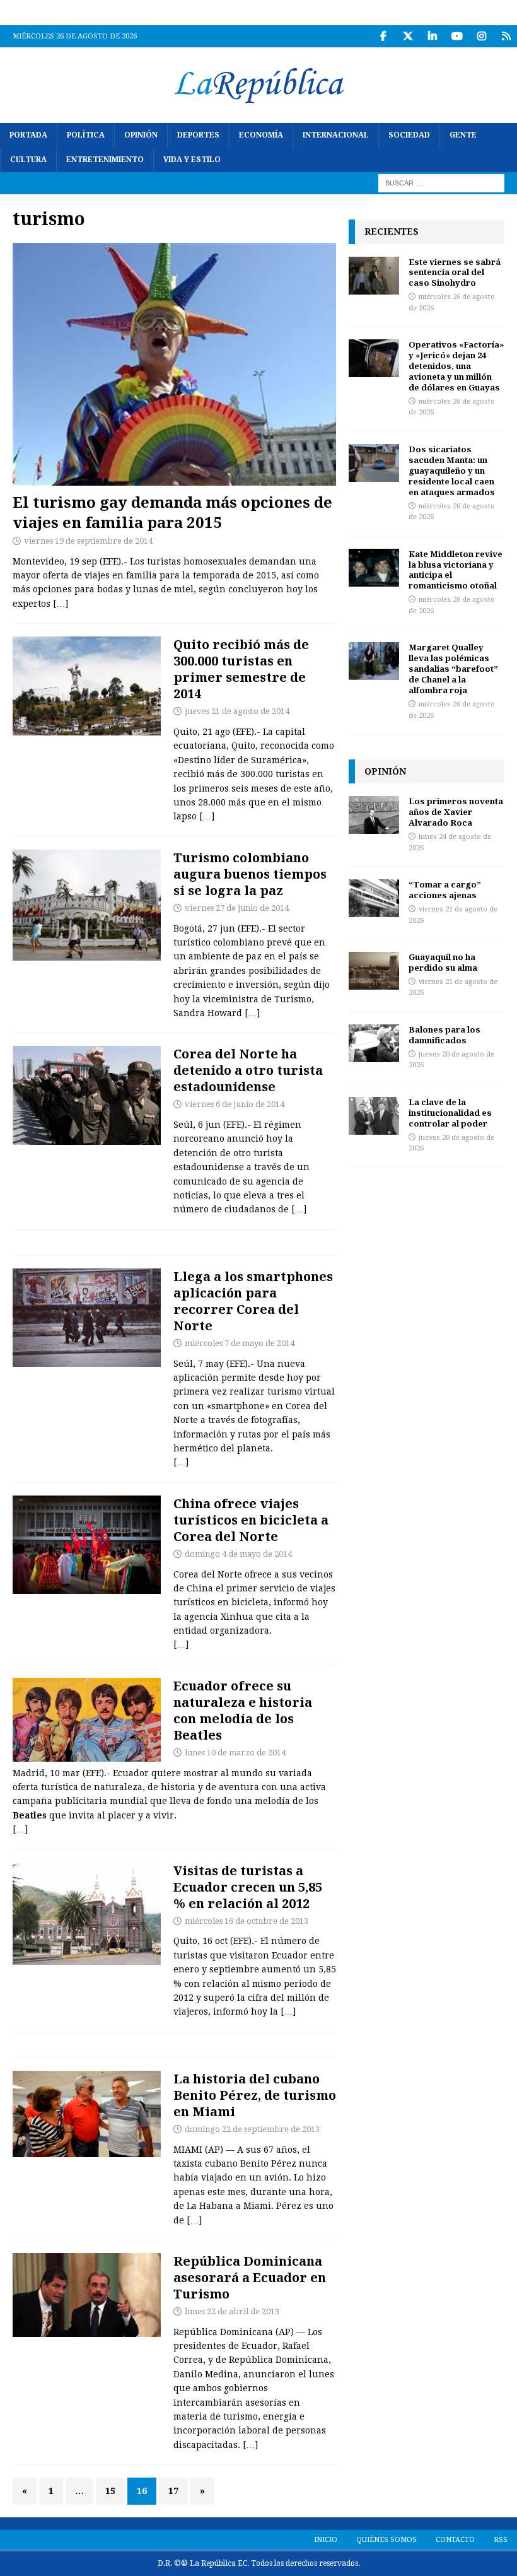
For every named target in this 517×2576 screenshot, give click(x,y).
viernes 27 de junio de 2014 (237, 908)
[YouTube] (457, 36)
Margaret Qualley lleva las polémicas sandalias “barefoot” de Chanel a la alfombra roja (453, 669)
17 (173, 2491)
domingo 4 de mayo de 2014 (238, 1554)
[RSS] (506, 36)
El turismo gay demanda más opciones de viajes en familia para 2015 (172, 512)
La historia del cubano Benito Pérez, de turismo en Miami (255, 2095)
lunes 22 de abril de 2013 (232, 2311)
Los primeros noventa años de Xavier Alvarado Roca (456, 812)
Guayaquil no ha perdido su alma (443, 962)
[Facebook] (383, 36)
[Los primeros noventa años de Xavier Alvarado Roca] (374, 815)
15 (110, 2491)
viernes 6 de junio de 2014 (235, 1104)
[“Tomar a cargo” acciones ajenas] (374, 898)
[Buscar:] (441, 183)
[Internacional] (87, 1095)
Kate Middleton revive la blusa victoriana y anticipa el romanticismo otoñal (456, 570)
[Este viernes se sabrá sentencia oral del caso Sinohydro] (374, 276)
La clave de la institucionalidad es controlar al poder (450, 1113)
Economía (261, 135)
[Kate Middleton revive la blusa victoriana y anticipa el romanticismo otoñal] (374, 568)
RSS (501, 2540)
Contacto (455, 2540)
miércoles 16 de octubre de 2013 (247, 1921)
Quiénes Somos (386, 2540)
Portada (28, 135)
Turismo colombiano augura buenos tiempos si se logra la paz (250, 874)
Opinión (141, 135)
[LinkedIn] (432, 36)
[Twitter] (408, 36)
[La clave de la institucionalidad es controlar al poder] (374, 1116)
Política (86, 135)
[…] (61, 604)
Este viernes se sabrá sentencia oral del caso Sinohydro (455, 272)
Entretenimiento (105, 160)
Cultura (28, 160)
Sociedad (409, 135)
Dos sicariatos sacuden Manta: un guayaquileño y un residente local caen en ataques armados (452, 471)
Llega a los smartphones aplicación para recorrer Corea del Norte (253, 1301)
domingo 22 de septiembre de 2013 (252, 2129)
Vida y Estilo (192, 160)
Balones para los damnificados (444, 1035)
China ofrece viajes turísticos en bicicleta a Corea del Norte (251, 1520)
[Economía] (87, 905)
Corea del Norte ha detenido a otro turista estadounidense (248, 1070)
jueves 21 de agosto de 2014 (237, 711)
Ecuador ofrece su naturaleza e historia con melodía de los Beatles (243, 1710)
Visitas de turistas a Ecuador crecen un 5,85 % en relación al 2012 (248, 1887)
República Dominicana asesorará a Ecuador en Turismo (250, 2277)
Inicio (326, 2540)
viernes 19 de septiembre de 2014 (88, 541)
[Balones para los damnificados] (374, 1043)
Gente (463, 135)
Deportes (198, 135)
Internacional (336, 135)
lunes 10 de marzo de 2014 (235, 1753)
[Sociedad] (87, 686)
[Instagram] (481, 36)
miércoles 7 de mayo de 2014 (240, 1343)
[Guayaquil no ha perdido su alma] (374, 971)
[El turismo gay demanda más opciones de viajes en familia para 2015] (174, 365)
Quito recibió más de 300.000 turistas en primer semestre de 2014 (241, 669)
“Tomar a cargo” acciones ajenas (445, 890)
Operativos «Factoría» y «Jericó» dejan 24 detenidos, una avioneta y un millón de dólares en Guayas (456, 366)
